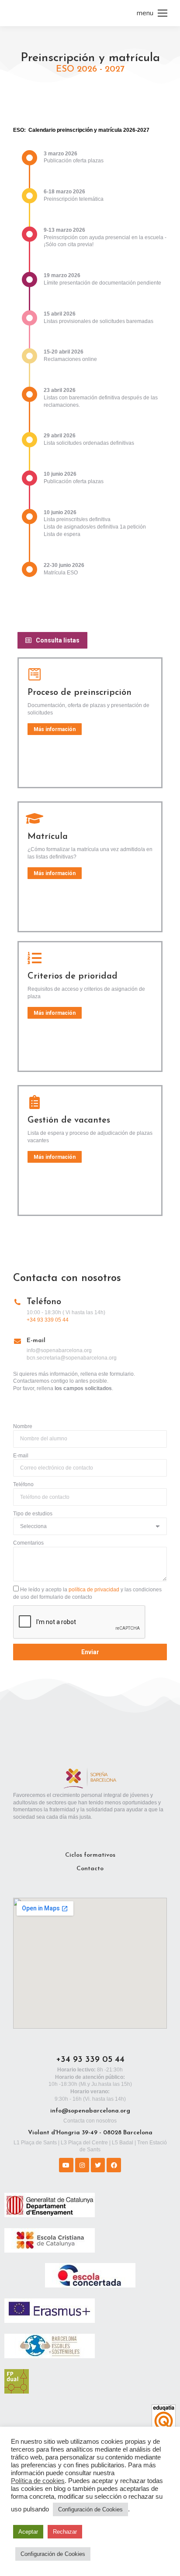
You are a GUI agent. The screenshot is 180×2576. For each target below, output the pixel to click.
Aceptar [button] (28, 2532)
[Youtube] (66, 2165)
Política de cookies (38, 2481)
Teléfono (23, 1484)
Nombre (23, 1426)
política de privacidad (94, 1590)
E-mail (21, 1456)
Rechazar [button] (65, 2532)
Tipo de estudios (33, 1514)
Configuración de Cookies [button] (90, 2509)
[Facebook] (114, 2165)
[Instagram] (82, 2165)
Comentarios (28, 1543)
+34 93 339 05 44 (48, 1320)
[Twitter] (98, 2165)
